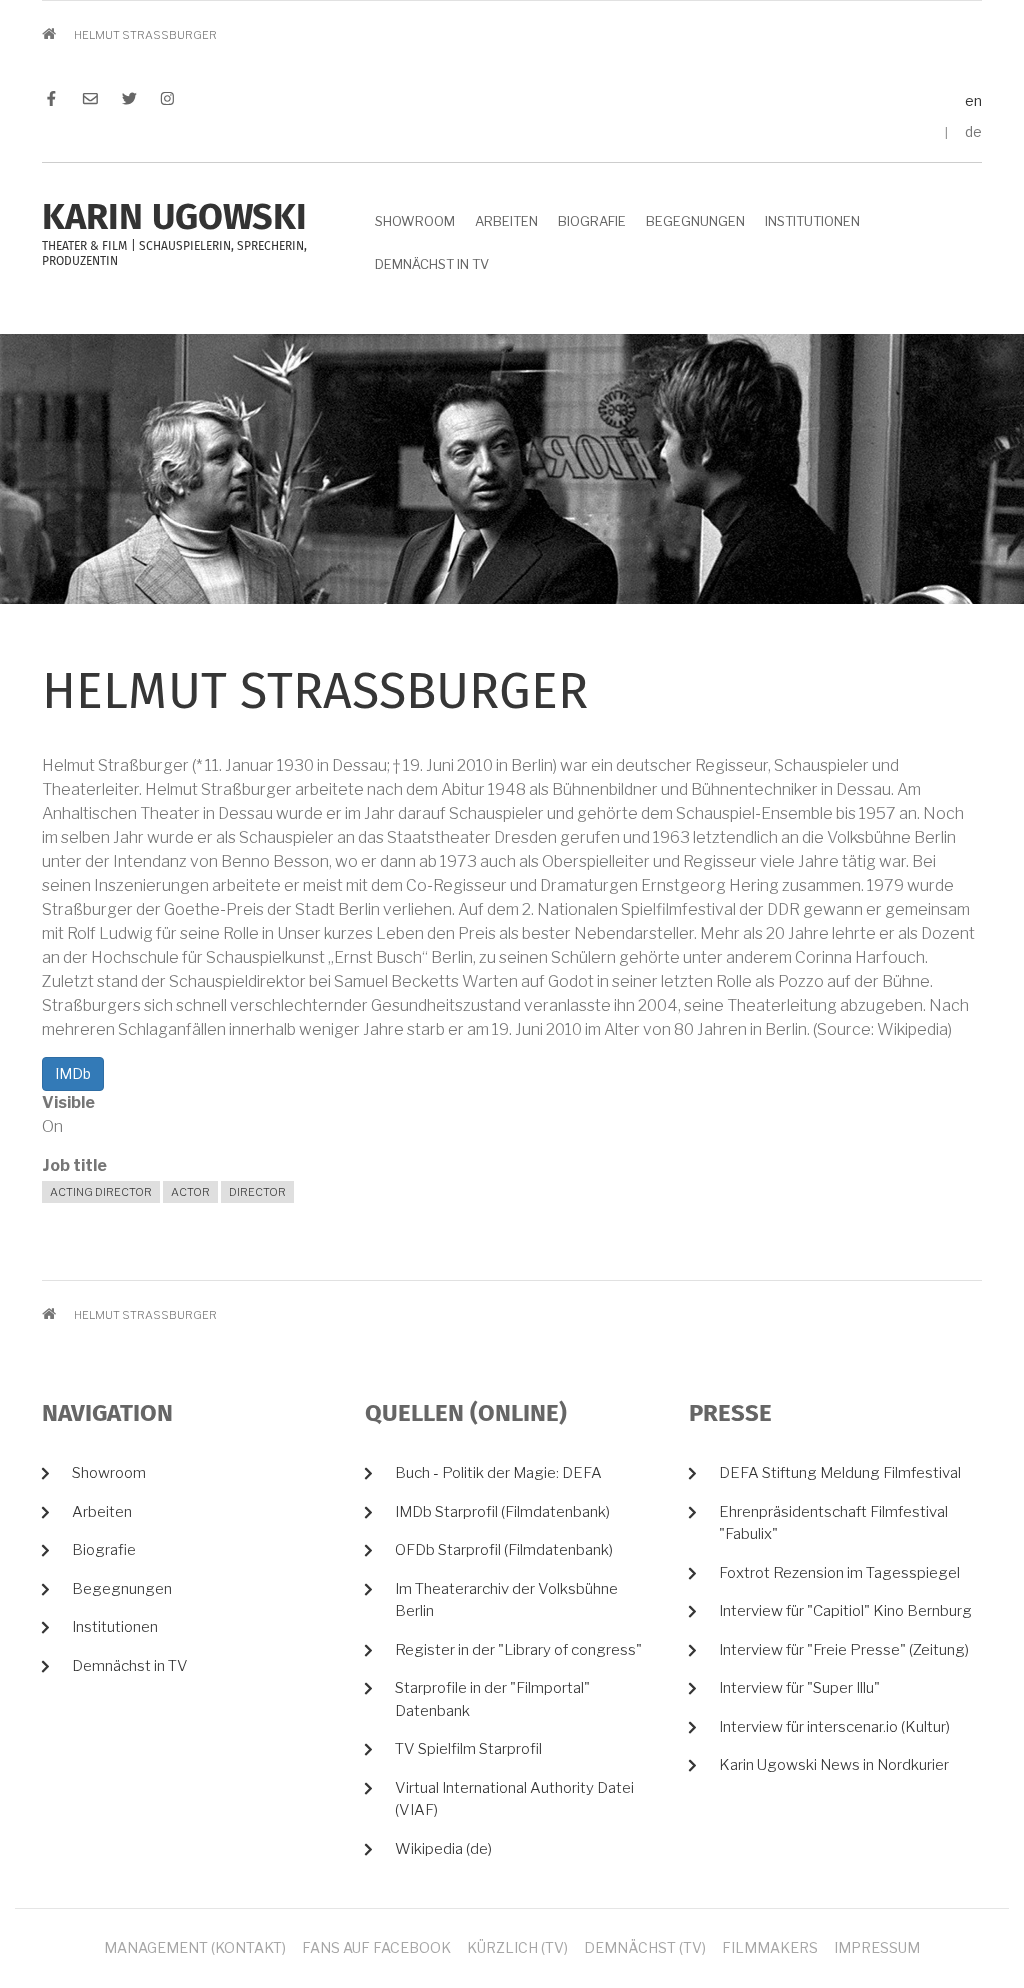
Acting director (101, 1192)
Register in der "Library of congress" (518, 1650)
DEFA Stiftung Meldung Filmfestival (840, 1473)
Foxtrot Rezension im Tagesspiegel (839, 1573)
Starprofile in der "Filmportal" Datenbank (492, 1699)
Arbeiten (506, 221)
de (973, 131)
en (973, 100)
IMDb (73, 1073)
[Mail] (90, 101)
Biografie (592, 221)
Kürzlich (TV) (517, 1947)
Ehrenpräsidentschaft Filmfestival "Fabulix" (833, 1523)
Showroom (415, 221)
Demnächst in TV (432, 264)
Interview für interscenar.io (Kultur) (834, 1727)
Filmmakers (770, 1947)
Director (257, 1192)
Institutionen (812, 221)
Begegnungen (695, 221)
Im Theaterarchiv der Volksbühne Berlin (506, 1600)
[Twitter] (129, 101)
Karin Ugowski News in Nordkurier (834, 1765)
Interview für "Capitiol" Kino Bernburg (845, 1611)
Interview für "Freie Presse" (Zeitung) (844, 1650)
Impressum (877, 1947)
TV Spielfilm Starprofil (468, 1749)
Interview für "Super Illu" (799, 1688)
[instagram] (162, 101)
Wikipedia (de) (443, 1849)
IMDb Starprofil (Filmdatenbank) (502, 1512)
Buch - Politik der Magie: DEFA (498, 1473)
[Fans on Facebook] (56, 101)
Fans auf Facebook (376, 1947)
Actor (190, 1192)
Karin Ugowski (174, 219)
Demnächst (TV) (645, 1947)
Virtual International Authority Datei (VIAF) (514, 1799)
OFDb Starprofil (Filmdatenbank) (504, 1550)
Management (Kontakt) (195, 1947)
